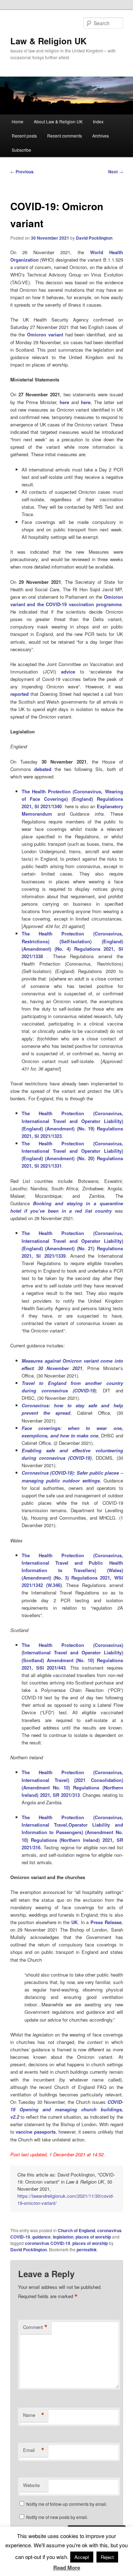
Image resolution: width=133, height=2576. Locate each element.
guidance (41, 2237)
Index (98, 121)
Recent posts (24, 136)
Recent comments (65, 136)
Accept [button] (82, 2557)
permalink (87, 2250)
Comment (35, 2327)
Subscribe (21, 150)
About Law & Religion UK (58, 121)
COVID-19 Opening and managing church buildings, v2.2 (67, 2109)
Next (116, 172)
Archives (101, 136)
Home (18, 121)
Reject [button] (107, 2557)
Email (34, 2450)
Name (34, 2415)
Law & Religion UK (48, 41)
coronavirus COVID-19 (48, 2243)
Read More (67, 2567)
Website (31, 2485)
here (86, 402)
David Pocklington (94, 238)
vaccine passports (36, 2132)
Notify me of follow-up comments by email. (67, 2504)
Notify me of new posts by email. (57, 2517)
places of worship (93, 2237)
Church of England (76, 2230)
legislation (63, 2237)
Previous (22, 172)
